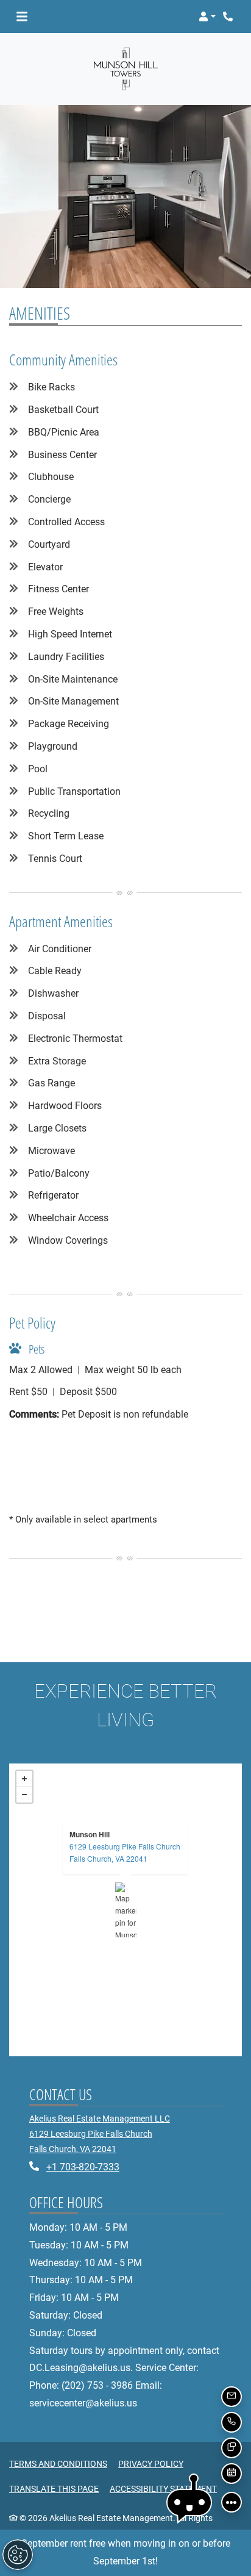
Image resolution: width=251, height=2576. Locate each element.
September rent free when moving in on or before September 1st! (126, 2552)
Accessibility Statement (163, 2488)
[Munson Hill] (126, 1910)
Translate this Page (54, 2488)
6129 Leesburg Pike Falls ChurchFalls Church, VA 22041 (125, 1852)
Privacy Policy (151, 2463)
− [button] (24, 1795)
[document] (125, 1910)
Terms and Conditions (58, 2463)
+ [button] (24, 1779)
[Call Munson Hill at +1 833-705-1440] (229, 16)
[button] (207, 16)
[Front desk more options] (232, 2502)
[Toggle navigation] (22, 16)
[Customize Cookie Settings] (18, 2555)
